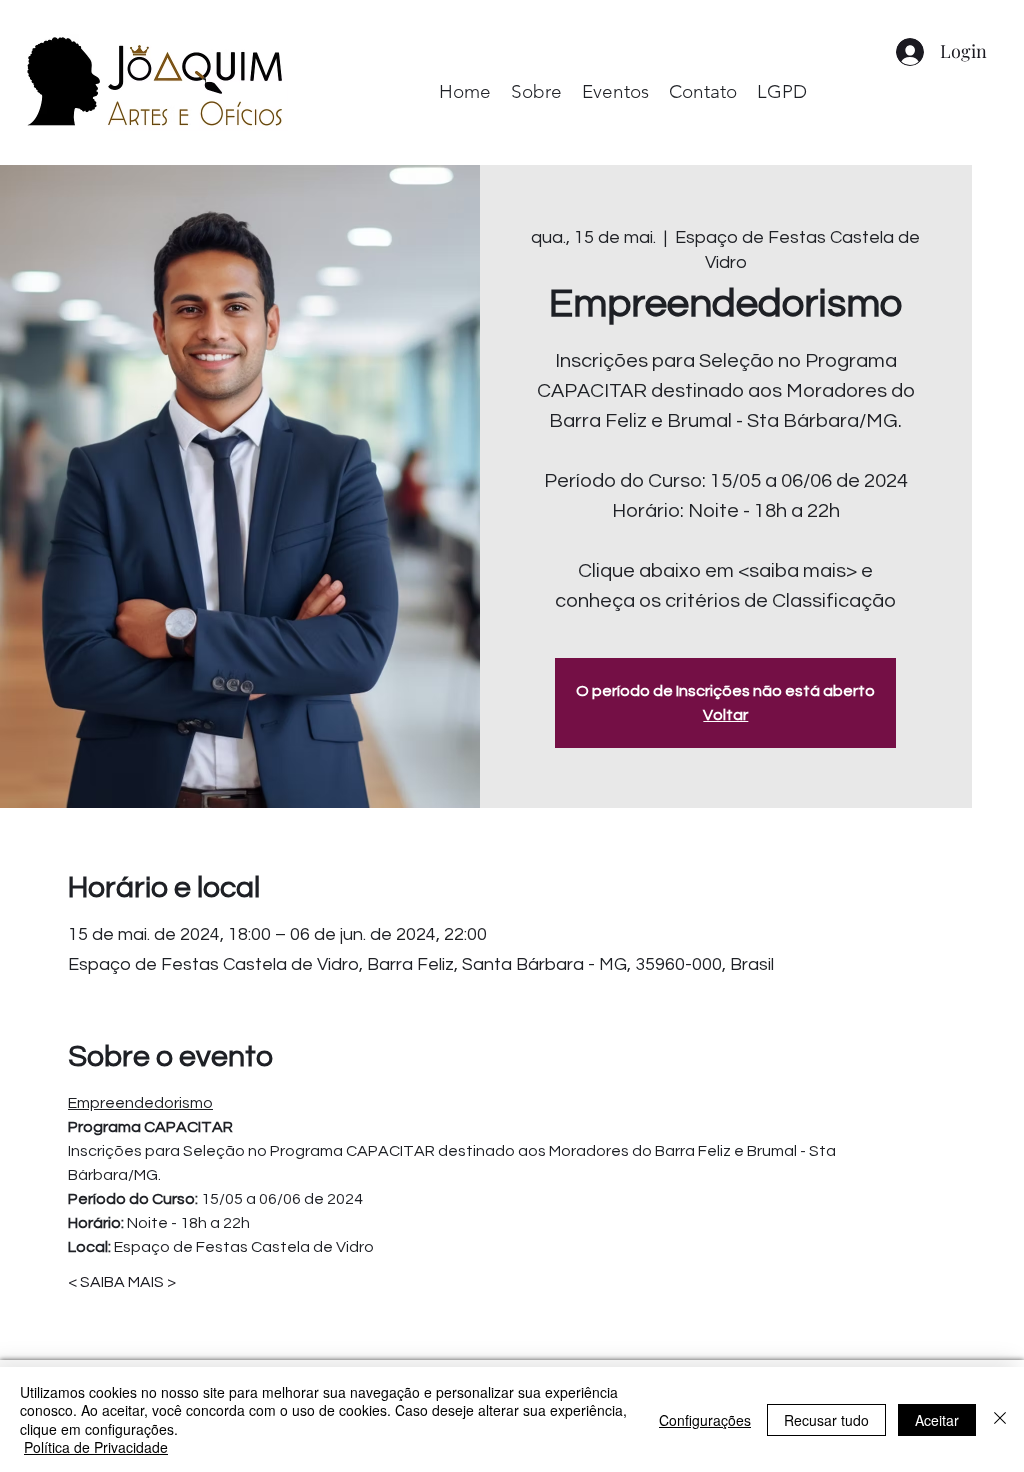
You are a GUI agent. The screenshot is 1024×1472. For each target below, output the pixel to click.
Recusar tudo (826, 1420)
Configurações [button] (705, 1420)
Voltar (725, 715)
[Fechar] (1000, 1419)
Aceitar (937, 1420)
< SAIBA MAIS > (122, 1282)
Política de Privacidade (96, 1447)
